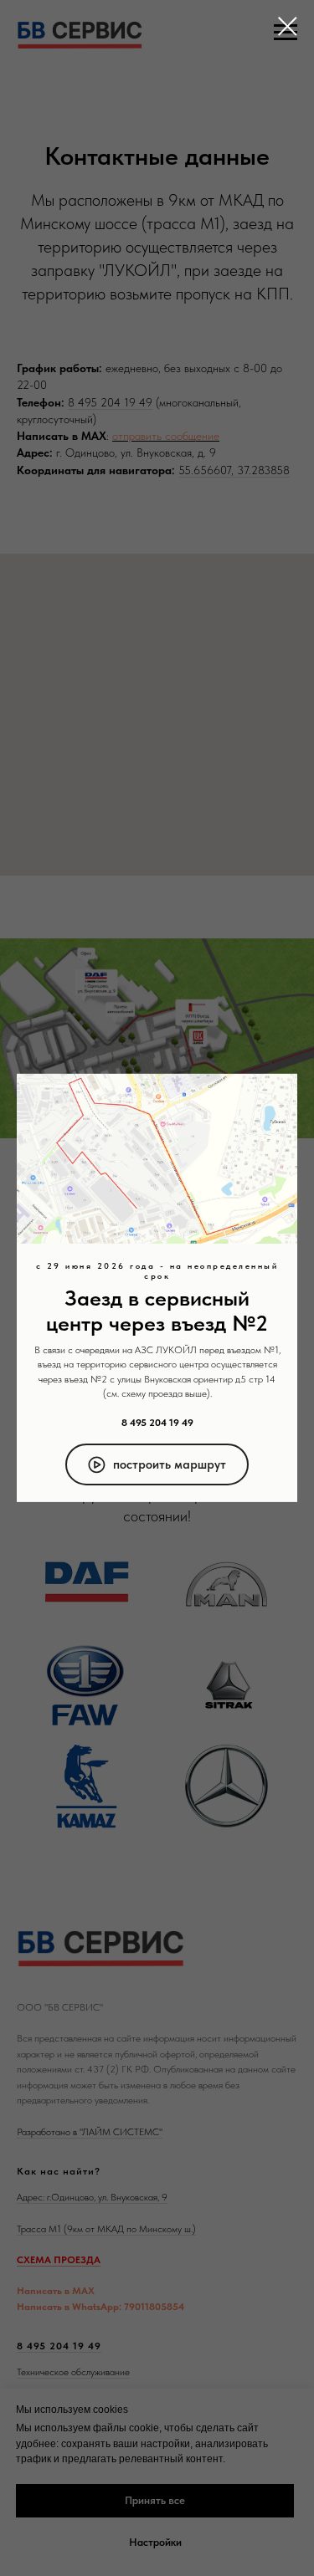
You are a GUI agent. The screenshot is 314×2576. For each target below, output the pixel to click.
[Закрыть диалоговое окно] (288, 26)
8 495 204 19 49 (157, 1423)
